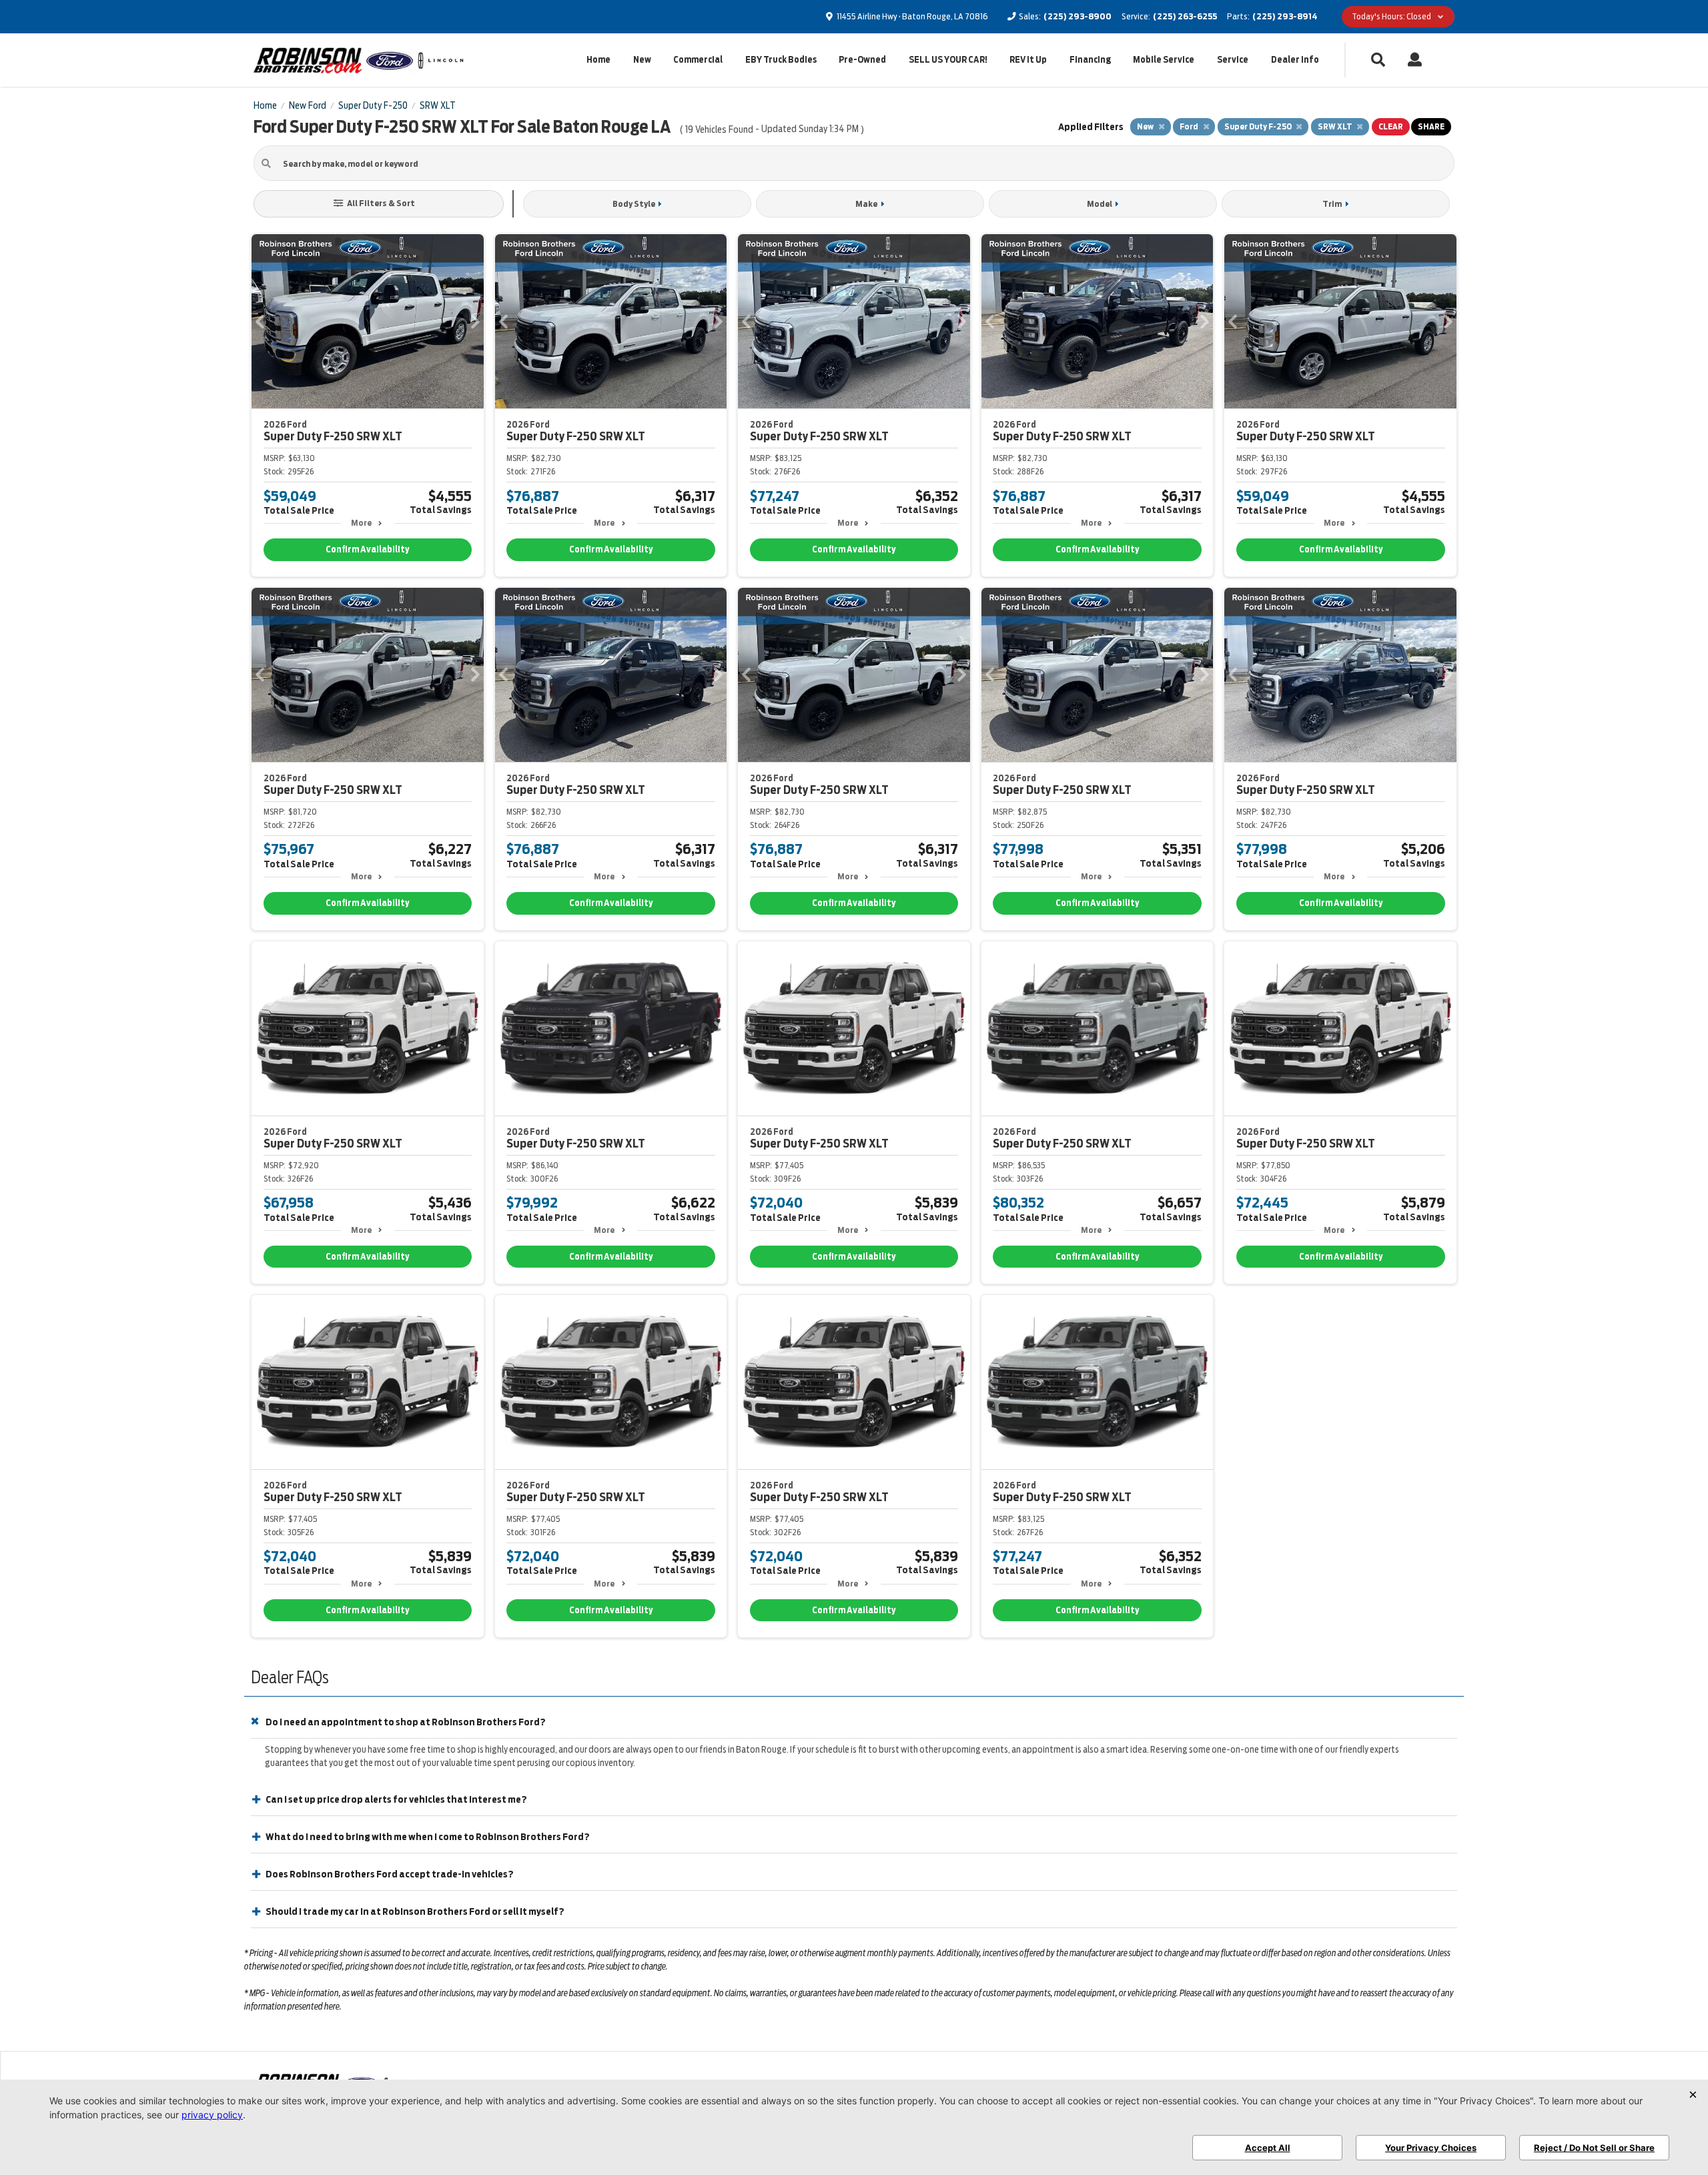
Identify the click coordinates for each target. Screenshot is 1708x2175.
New (642, 60)
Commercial (698, 60)
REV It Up (1028, 60)
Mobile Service (1164, 60)
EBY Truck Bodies (781, 60)
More (361, 523)
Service (1233, 60)
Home (598, 60)
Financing (1090, 60)
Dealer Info (1295, 60)
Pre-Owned (862, 60)
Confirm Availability (367, 549)
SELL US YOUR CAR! (948, 60)
